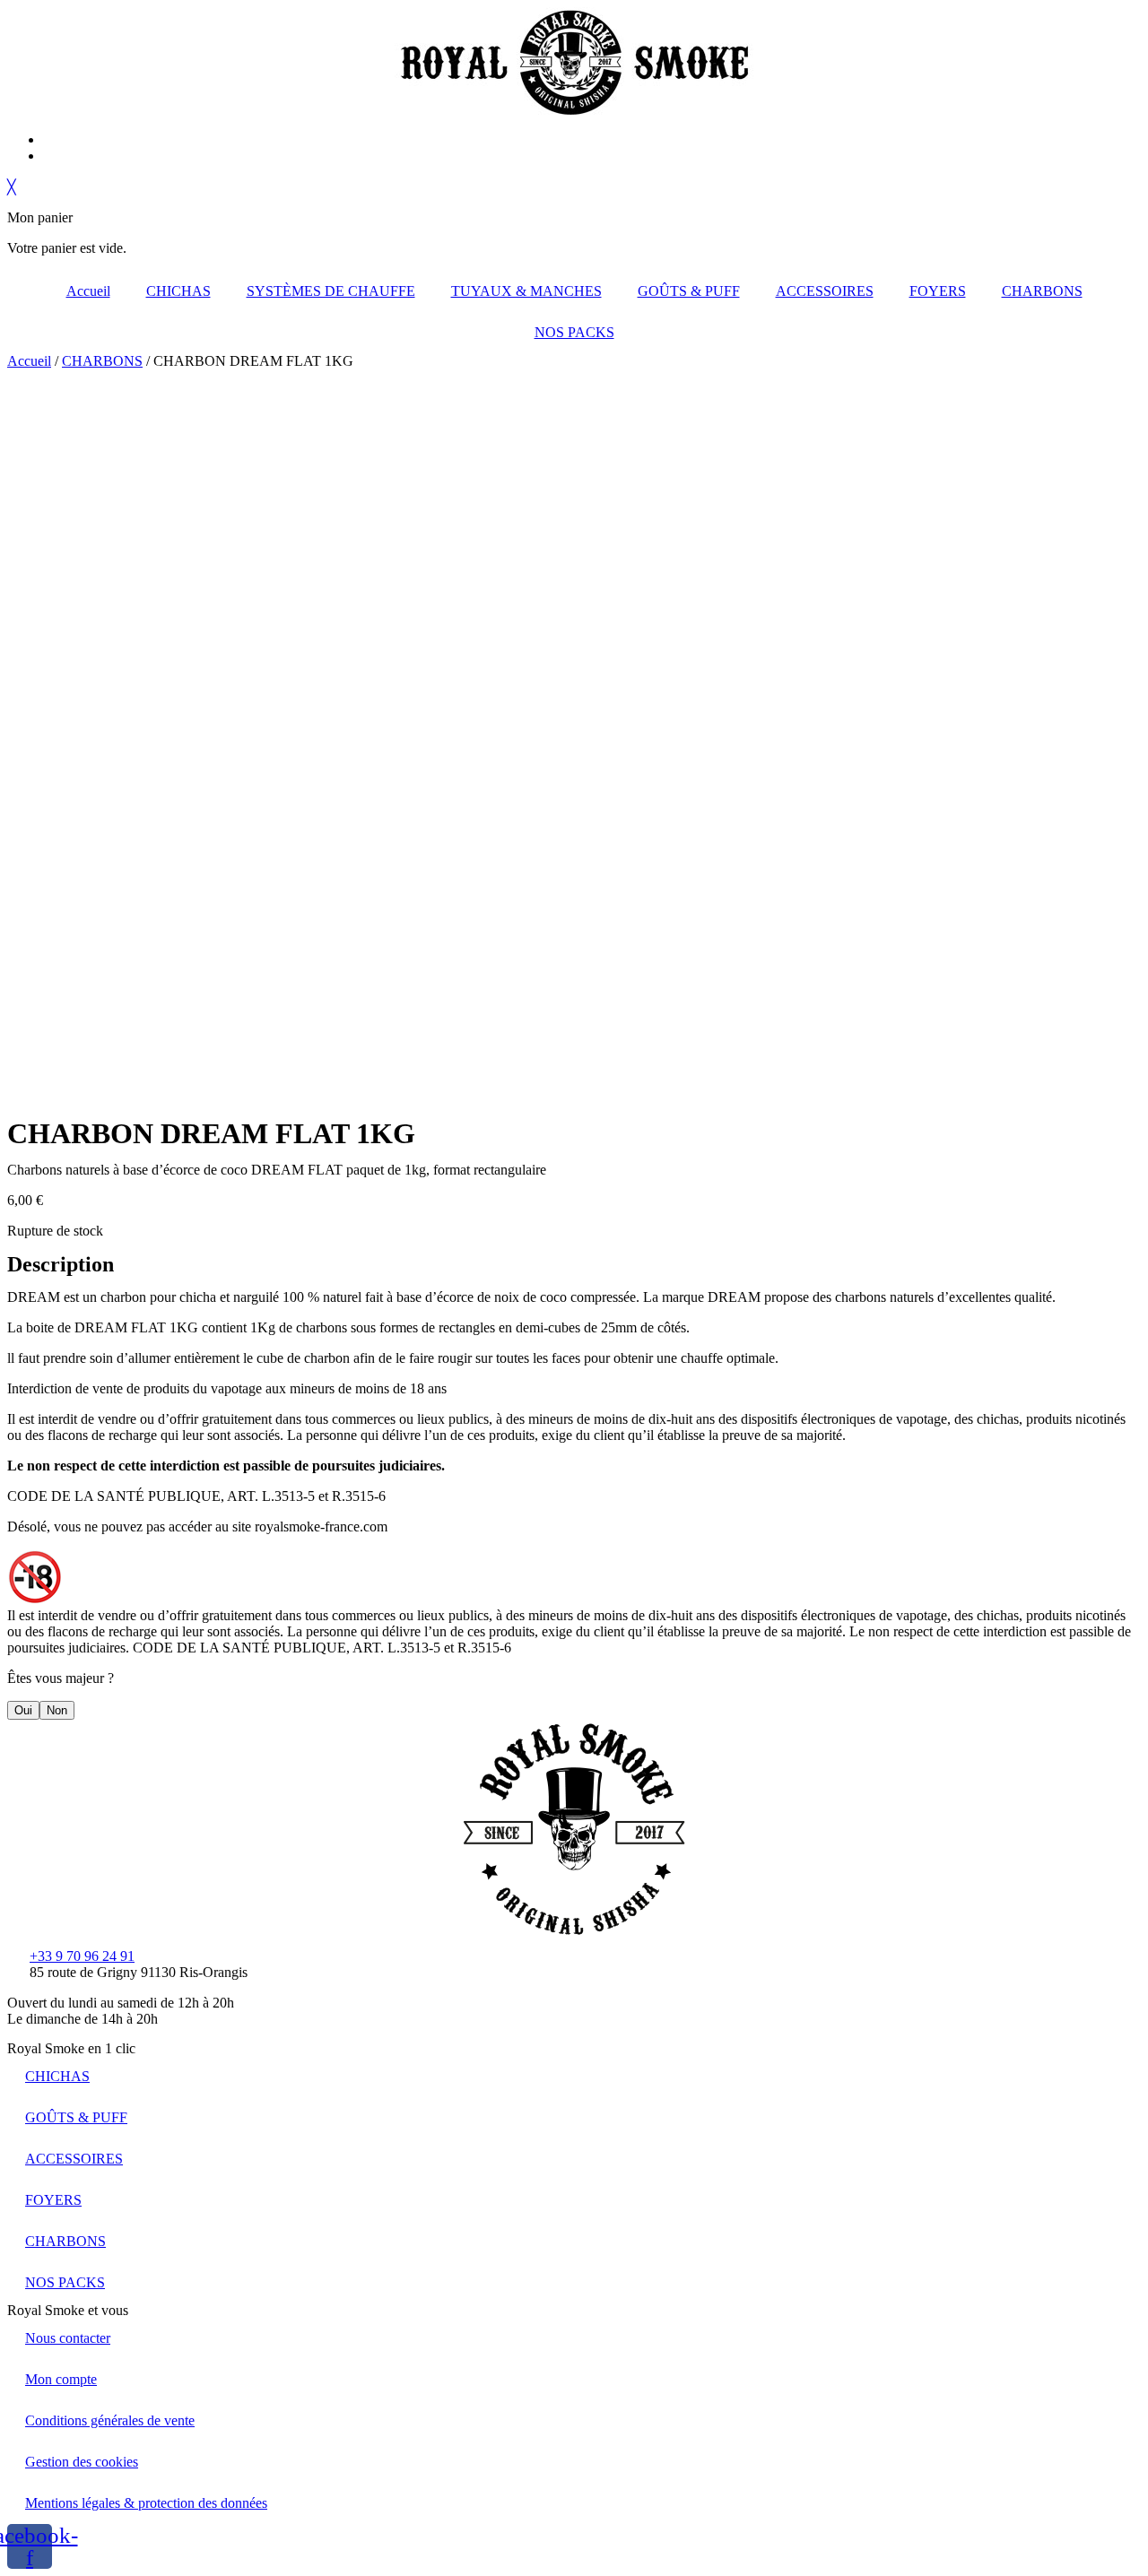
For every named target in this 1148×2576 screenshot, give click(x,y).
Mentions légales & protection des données (146, 2503)
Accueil (88, 291)
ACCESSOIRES (825, 291)
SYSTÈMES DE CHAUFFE (331, 291)
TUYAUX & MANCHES (526, 291)
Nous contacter (68, 2338)
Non (57, 1710)
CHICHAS (178, 291)
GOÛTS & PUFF (689, 291)
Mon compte (61, 2379)
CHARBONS (1042, 291)
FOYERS (938, 291)
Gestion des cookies (82, 2462)
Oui (23, 1710)
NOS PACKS (574, 332)
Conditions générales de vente (110, 2420)
